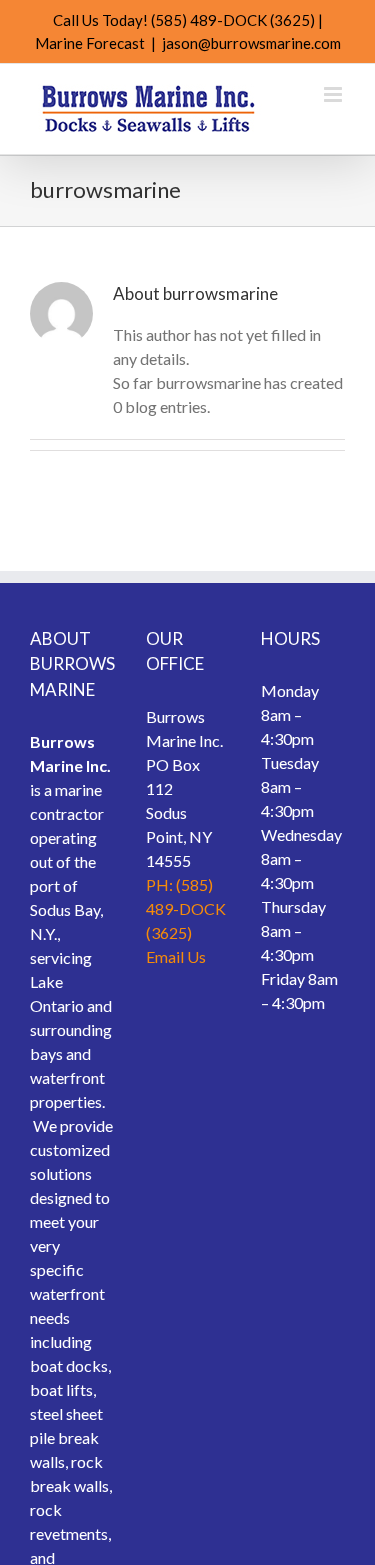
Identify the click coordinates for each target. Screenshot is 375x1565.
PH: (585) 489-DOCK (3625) (186, 908)
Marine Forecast (90, 43)
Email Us (176, 956)
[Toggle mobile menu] (334, 94)
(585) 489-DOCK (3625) (233, 20)
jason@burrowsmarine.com (251, 43)
